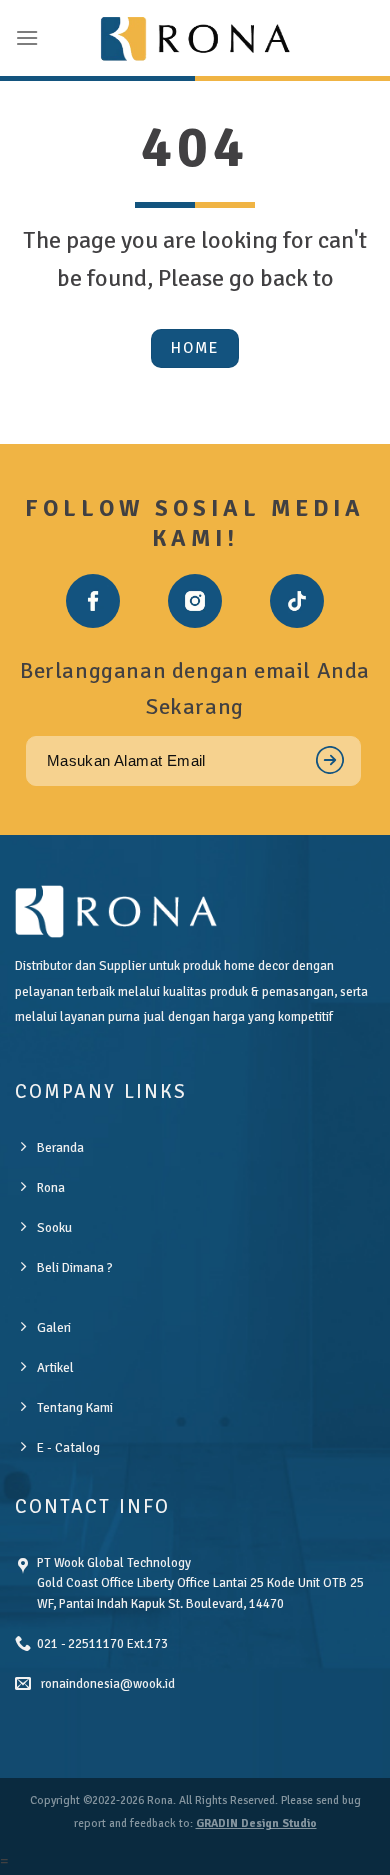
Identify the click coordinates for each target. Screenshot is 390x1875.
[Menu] (27, 37)
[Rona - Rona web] (195, 38)
